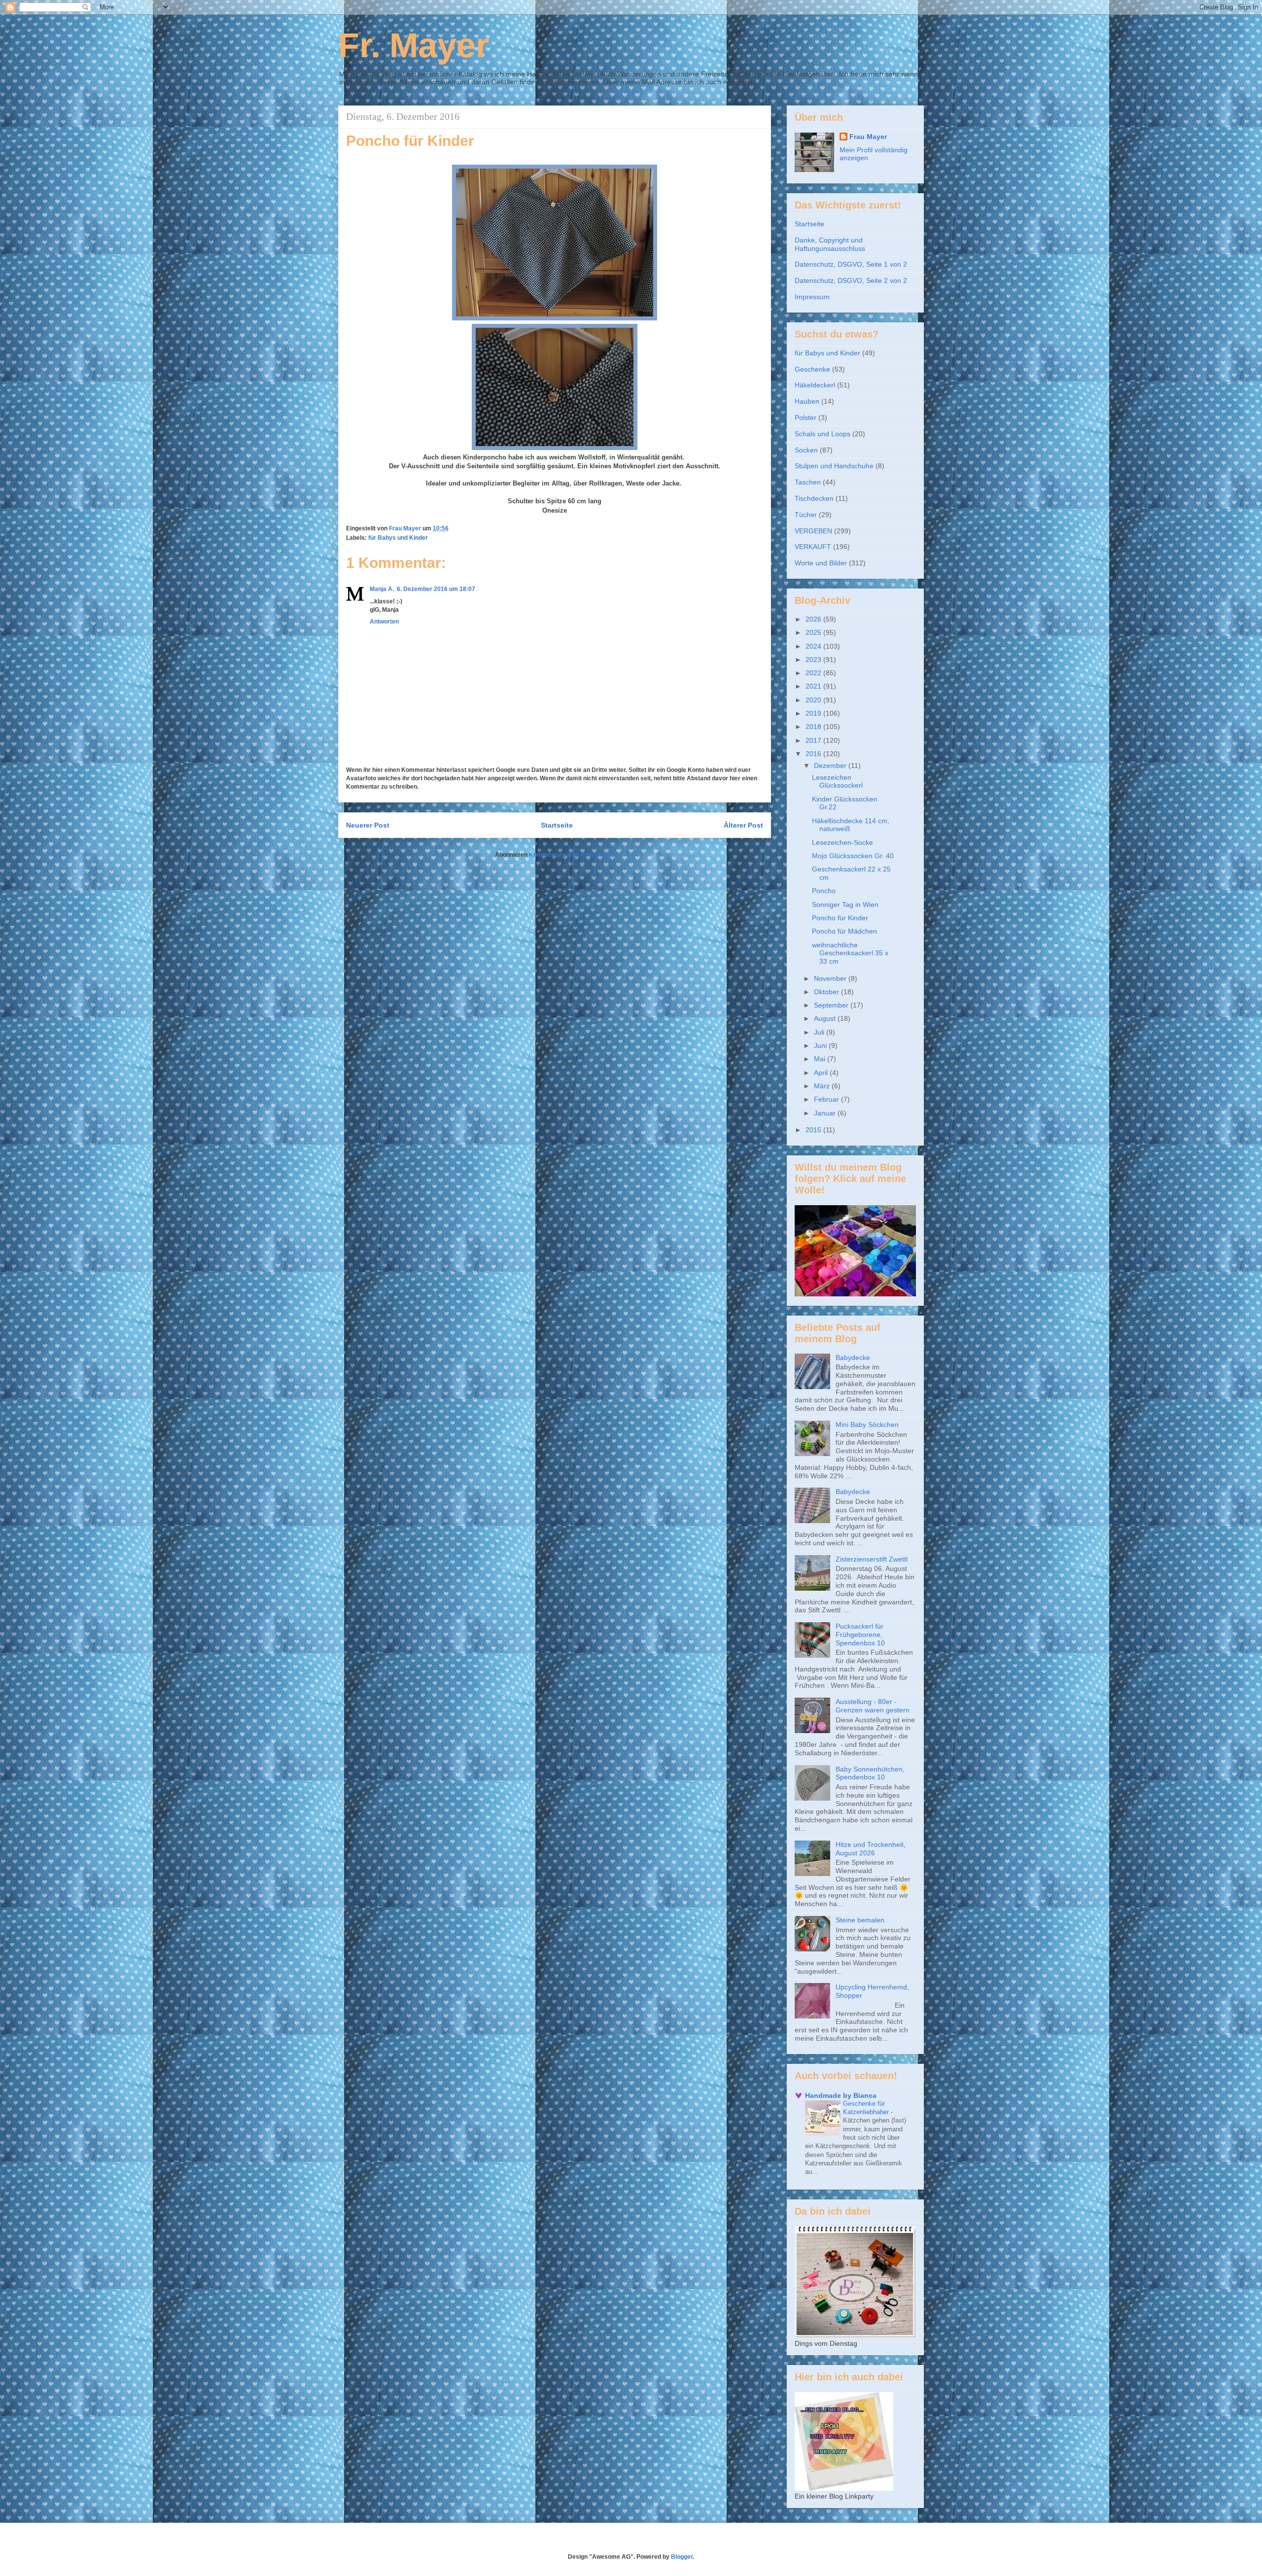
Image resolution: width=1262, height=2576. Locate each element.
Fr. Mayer (414, 45)
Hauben (807, 401)
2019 (814, 713)
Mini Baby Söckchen (867, 1425)
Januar (826, 1113)
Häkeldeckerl (815, 385)
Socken (806, 450)
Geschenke (812, 369)
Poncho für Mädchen (844, 931)
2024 (814, 646)
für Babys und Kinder (398, 538)
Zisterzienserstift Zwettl (872, 1559)
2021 (814, 686)
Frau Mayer (868, 137)
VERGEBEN (813, 531)
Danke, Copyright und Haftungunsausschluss (830, 244)
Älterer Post (743, 825)
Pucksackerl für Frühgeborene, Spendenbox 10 (860, 1635)
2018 (814, 727)
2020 (814, 700)
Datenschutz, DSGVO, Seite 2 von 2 (851, 280)
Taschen (808, 482)
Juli (820, 1032)
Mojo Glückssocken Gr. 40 (853, 856)
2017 (814, 740)
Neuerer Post (368, 825)
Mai (821, 1059)
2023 (814, 660)
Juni (821, 1045)
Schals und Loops (823, 434)
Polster (806, 418)
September (832, 1005)
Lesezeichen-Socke (842, 842)
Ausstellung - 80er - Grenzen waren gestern (873, 1706)
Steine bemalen (860, 1920)
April (822, 1073)
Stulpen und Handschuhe (834, 466)
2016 (814, 754)
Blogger (682, 2557)
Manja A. (382, 589)
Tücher (806, 515)
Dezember (831, 766)
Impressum (812, 297)
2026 (814, 619)
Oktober (827, 992)
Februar (827, 1099)
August (826, 1018)
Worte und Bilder (821, 563)
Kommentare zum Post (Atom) (572, 855)
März (823, 1086)
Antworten (384, 622)
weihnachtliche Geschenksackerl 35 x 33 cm (850, 953)
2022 (814, 673)
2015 (814, 1130)
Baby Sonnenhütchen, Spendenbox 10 (870, 1773)
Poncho (824, 891)
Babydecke (853, 1358)
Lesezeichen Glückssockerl (837, 782)
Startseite (557, 825)
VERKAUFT (813, 547)
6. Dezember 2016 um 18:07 (436, 589)
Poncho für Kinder (840, 918)
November (831, 978)
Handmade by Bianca (841, 2095)
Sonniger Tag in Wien (845, 905)
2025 (814, 632)
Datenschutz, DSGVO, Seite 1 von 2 (851, 264)
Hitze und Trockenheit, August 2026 (871, 1849)
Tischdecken (814, 498)
